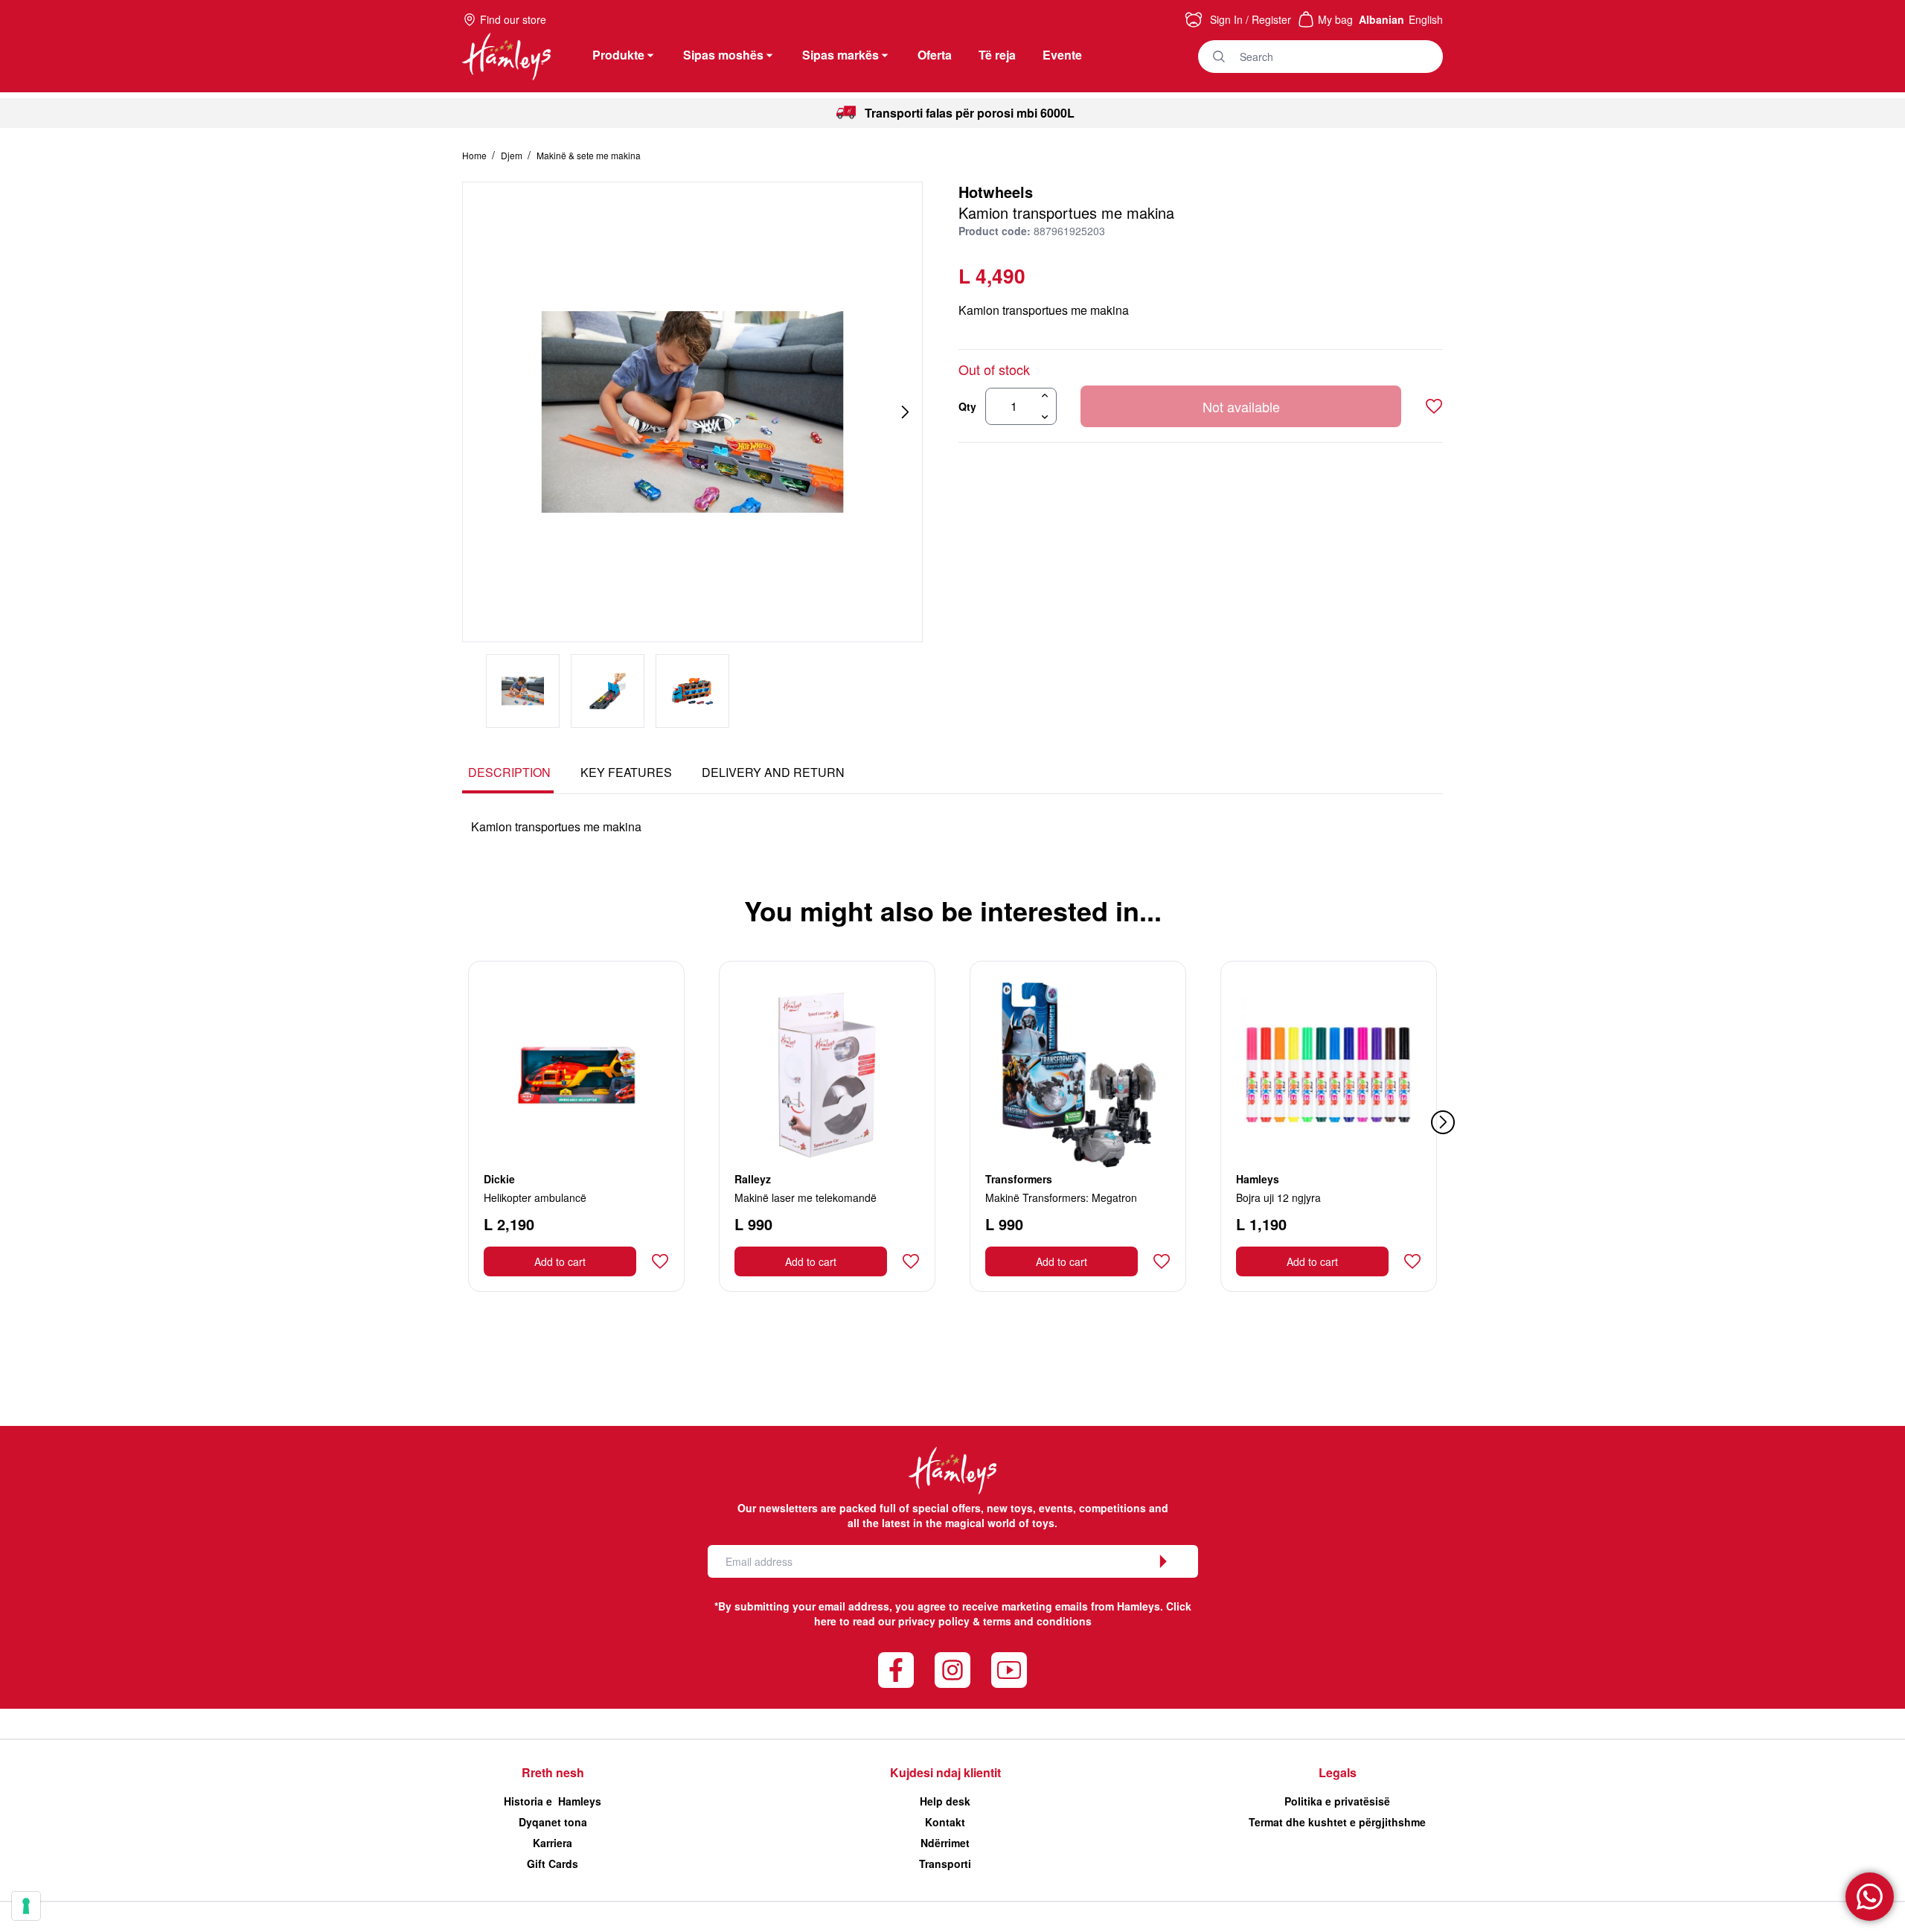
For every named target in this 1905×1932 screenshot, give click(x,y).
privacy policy (934, 1621)
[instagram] (952, 1670)
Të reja (997, 55)
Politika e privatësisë (1337, 1801)
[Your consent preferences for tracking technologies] (26, 1906)
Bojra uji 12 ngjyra (1278, 1197)
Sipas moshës (723, 55)
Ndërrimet (945, 1843)
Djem (513, 155)
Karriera (553, 1843)
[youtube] (1009, 1670)
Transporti (945, 1864)
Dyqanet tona (553, 1822)
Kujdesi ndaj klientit (945, 1772)
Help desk (945, 1801)
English (1426, 19)
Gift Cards (553, 1864)
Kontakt (945, 1822)
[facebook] (896, 1670)
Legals (1338, 1772)
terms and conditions (1037, 1621)
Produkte (618, 55)
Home (476, 155)
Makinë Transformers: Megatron (1061, 1197)
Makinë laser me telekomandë (806, 1197)
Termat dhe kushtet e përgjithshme (1337, 1822)
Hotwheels (996, 192)
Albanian (1381, 19)
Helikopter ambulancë (535, 1197)
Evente (1062, 55)
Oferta (935, 55)
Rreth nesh (553, 1772)
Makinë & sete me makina (589, 155)
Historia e (553, 1801)
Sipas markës (841, 55)
